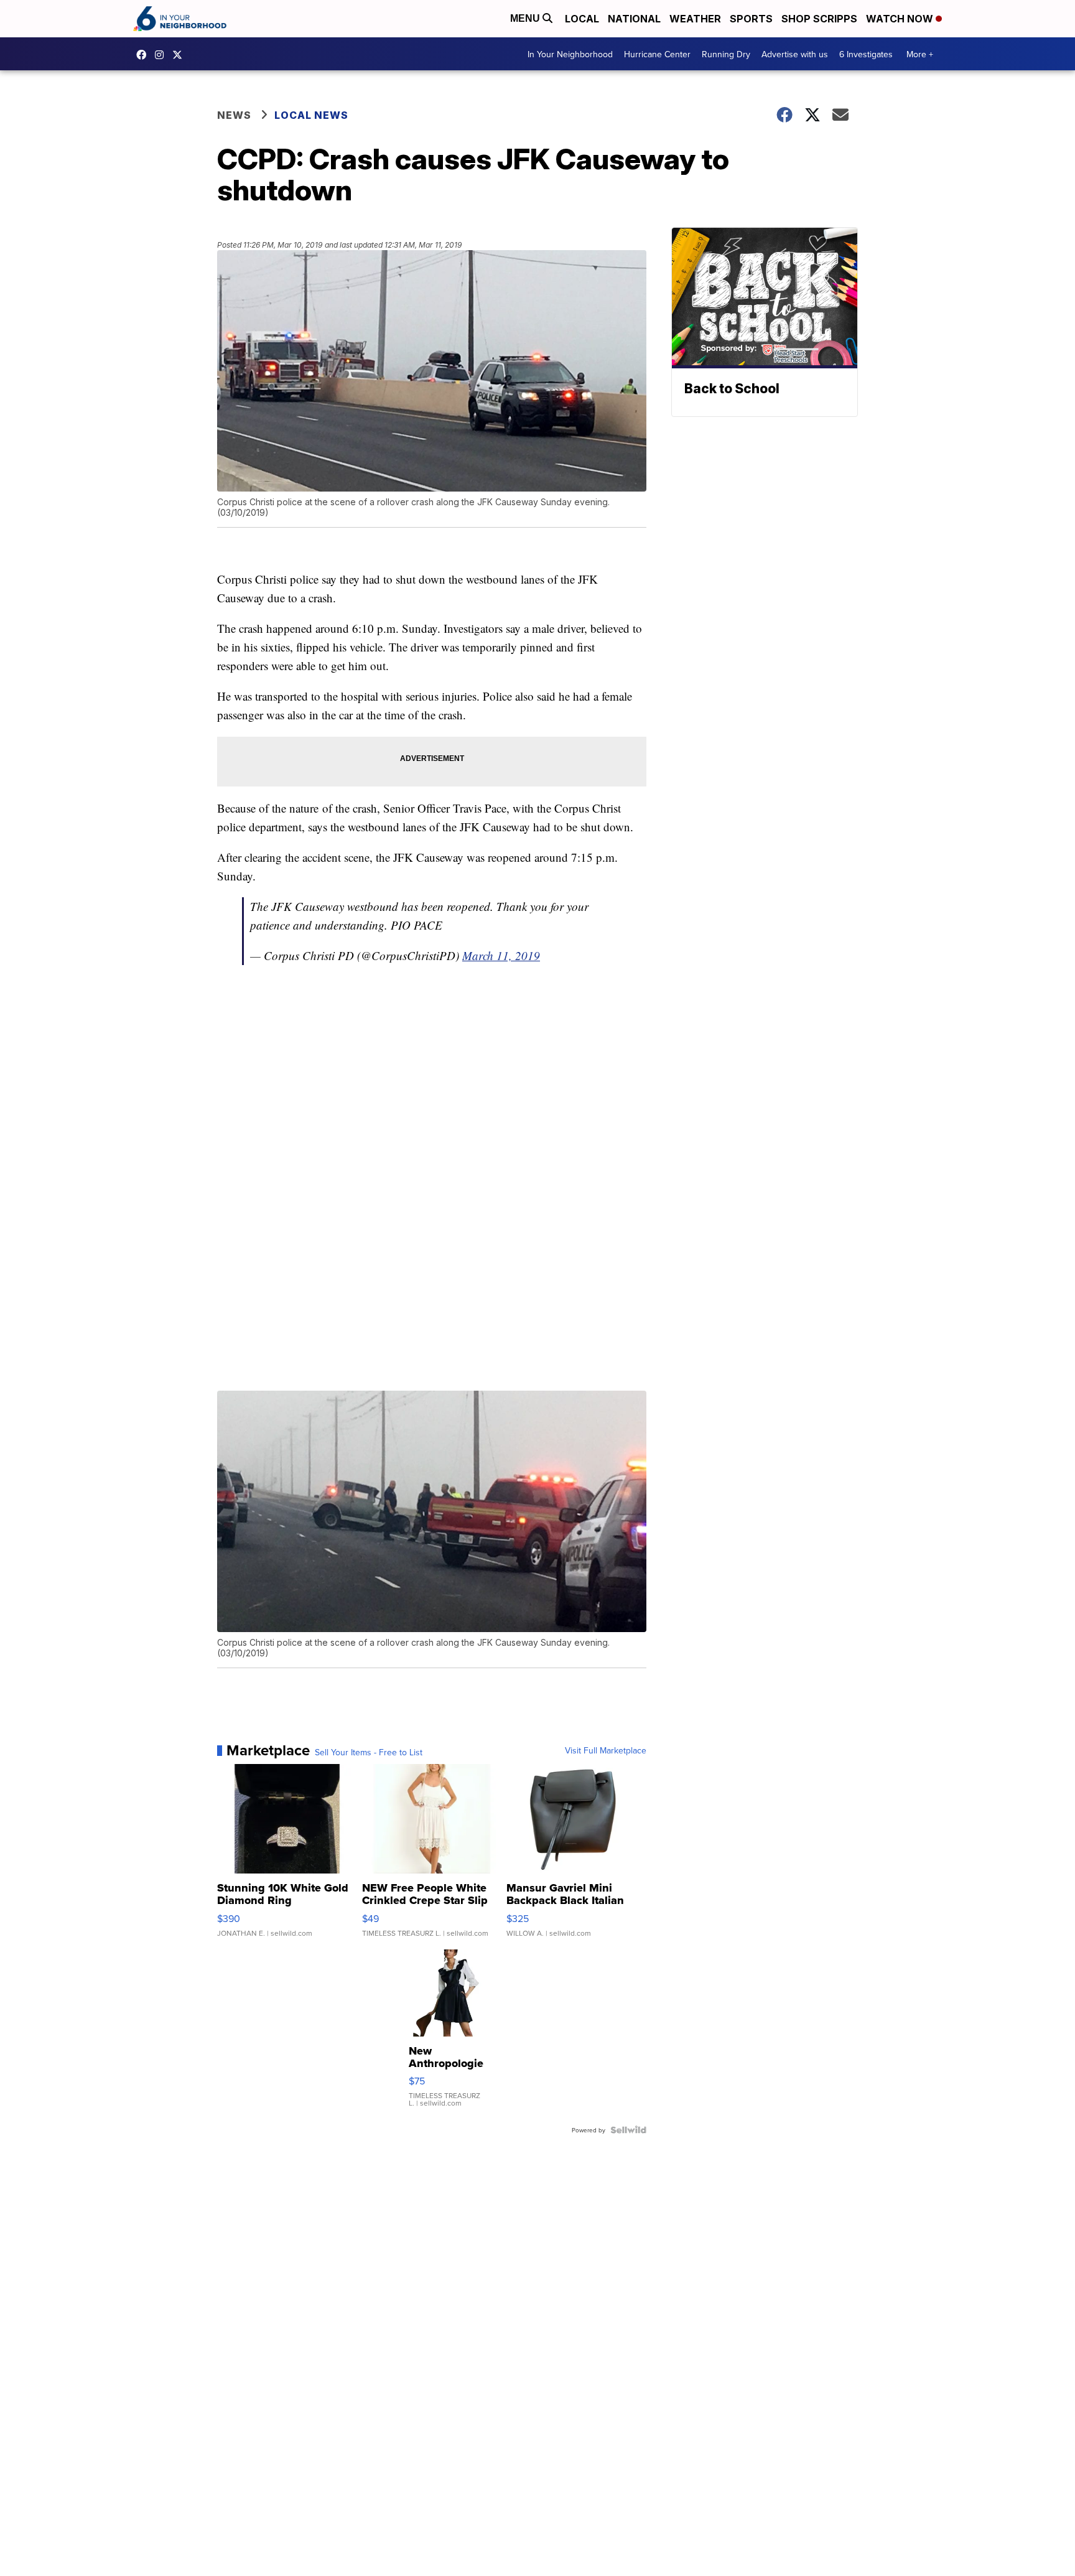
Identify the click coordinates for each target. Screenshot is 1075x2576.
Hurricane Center (657, 54)
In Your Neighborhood (570, 54)
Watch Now (901, 19)
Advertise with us (795, 54)
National (634, 19)
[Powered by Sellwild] (628, 2130)
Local (582, 19)
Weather (695, 19)
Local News (311, 115)
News (234, 115)
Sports (751, 19)
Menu (526, 18)
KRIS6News (144, 55)
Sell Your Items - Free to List (369, 1752)
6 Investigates (866, 54)
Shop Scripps (819, 19)
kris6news (162, 55)
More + (920, 54)
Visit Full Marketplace (606, 1750)
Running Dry (726, 54)
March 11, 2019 (501, 955)
